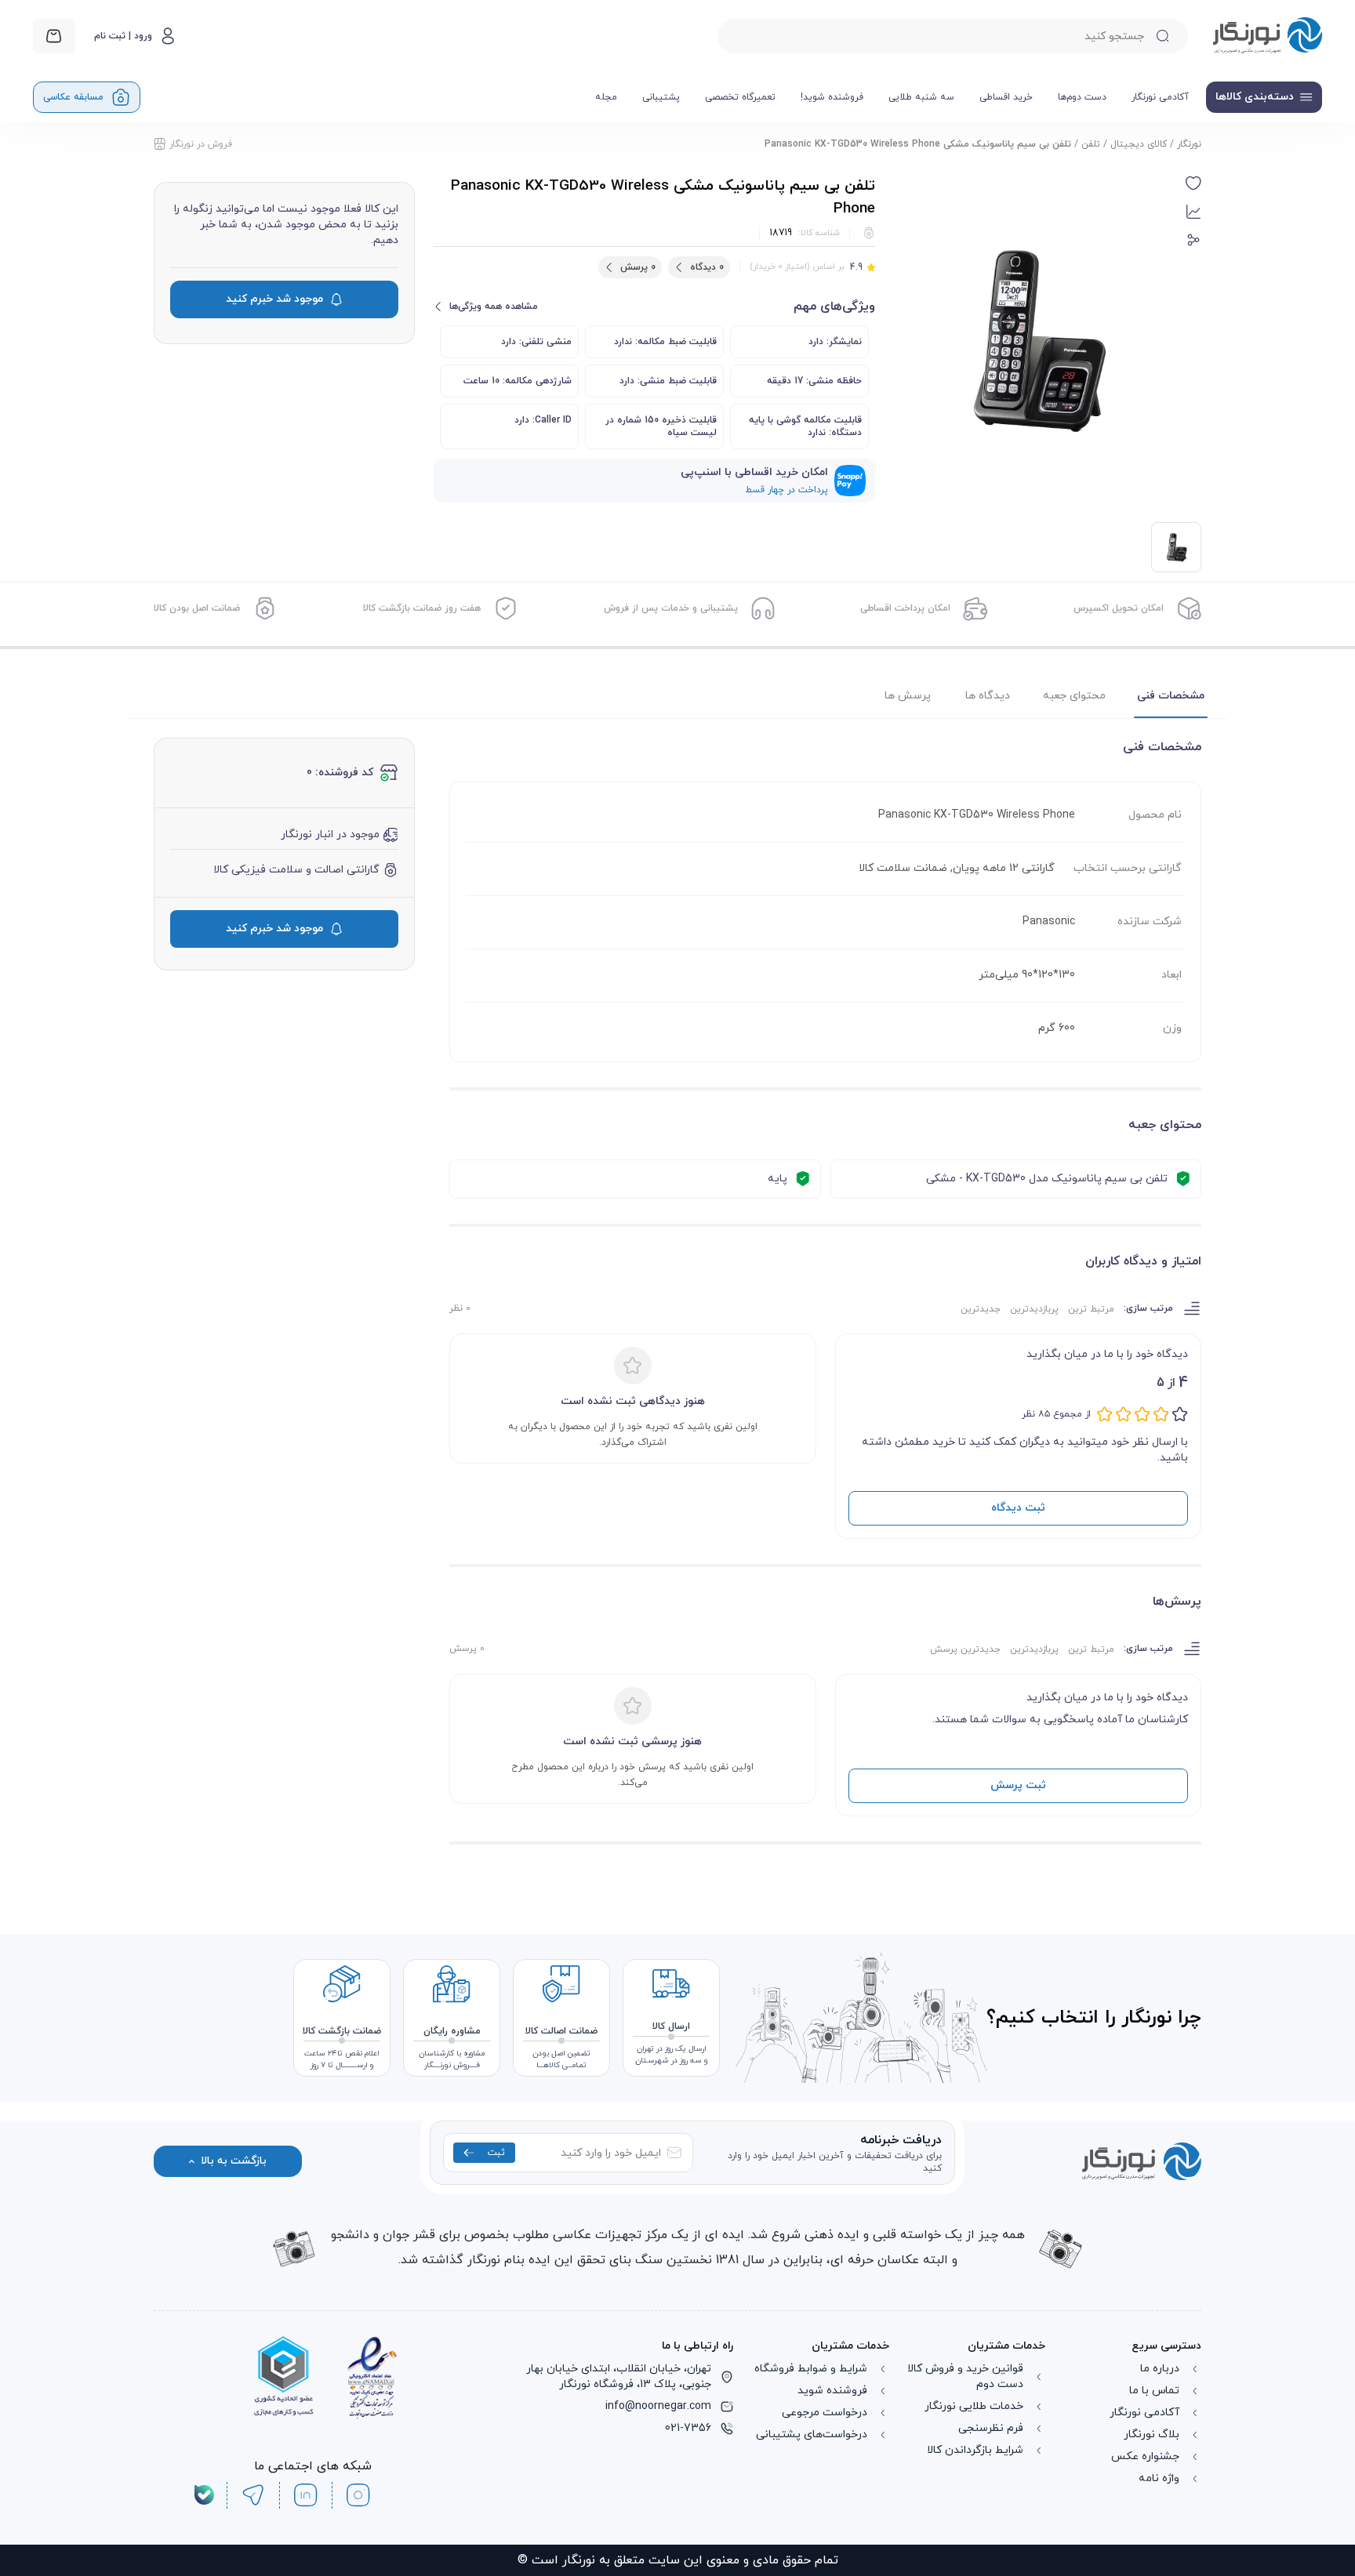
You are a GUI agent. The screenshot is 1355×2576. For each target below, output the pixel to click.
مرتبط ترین (1091, 1309)
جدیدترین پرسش (965, 1649)
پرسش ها (908, 696)
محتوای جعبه (1074, 696)
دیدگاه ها (988, 696)
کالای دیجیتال (1139, 144)
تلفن (1091, 144)
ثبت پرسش (1018, 1785)
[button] (1193, 183)
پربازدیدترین (1034, 1309)
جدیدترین (981, 1309)
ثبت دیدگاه (1018, 1508)
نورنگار (1189, 144)
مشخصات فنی (1171, 696)
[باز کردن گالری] (1037, 339)
